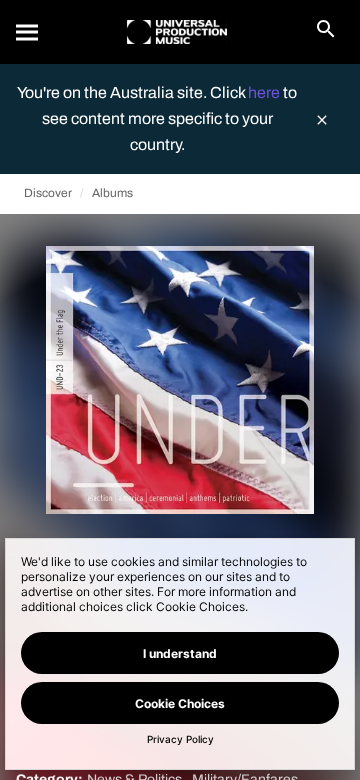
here (265, 92)
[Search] (28, 32)
